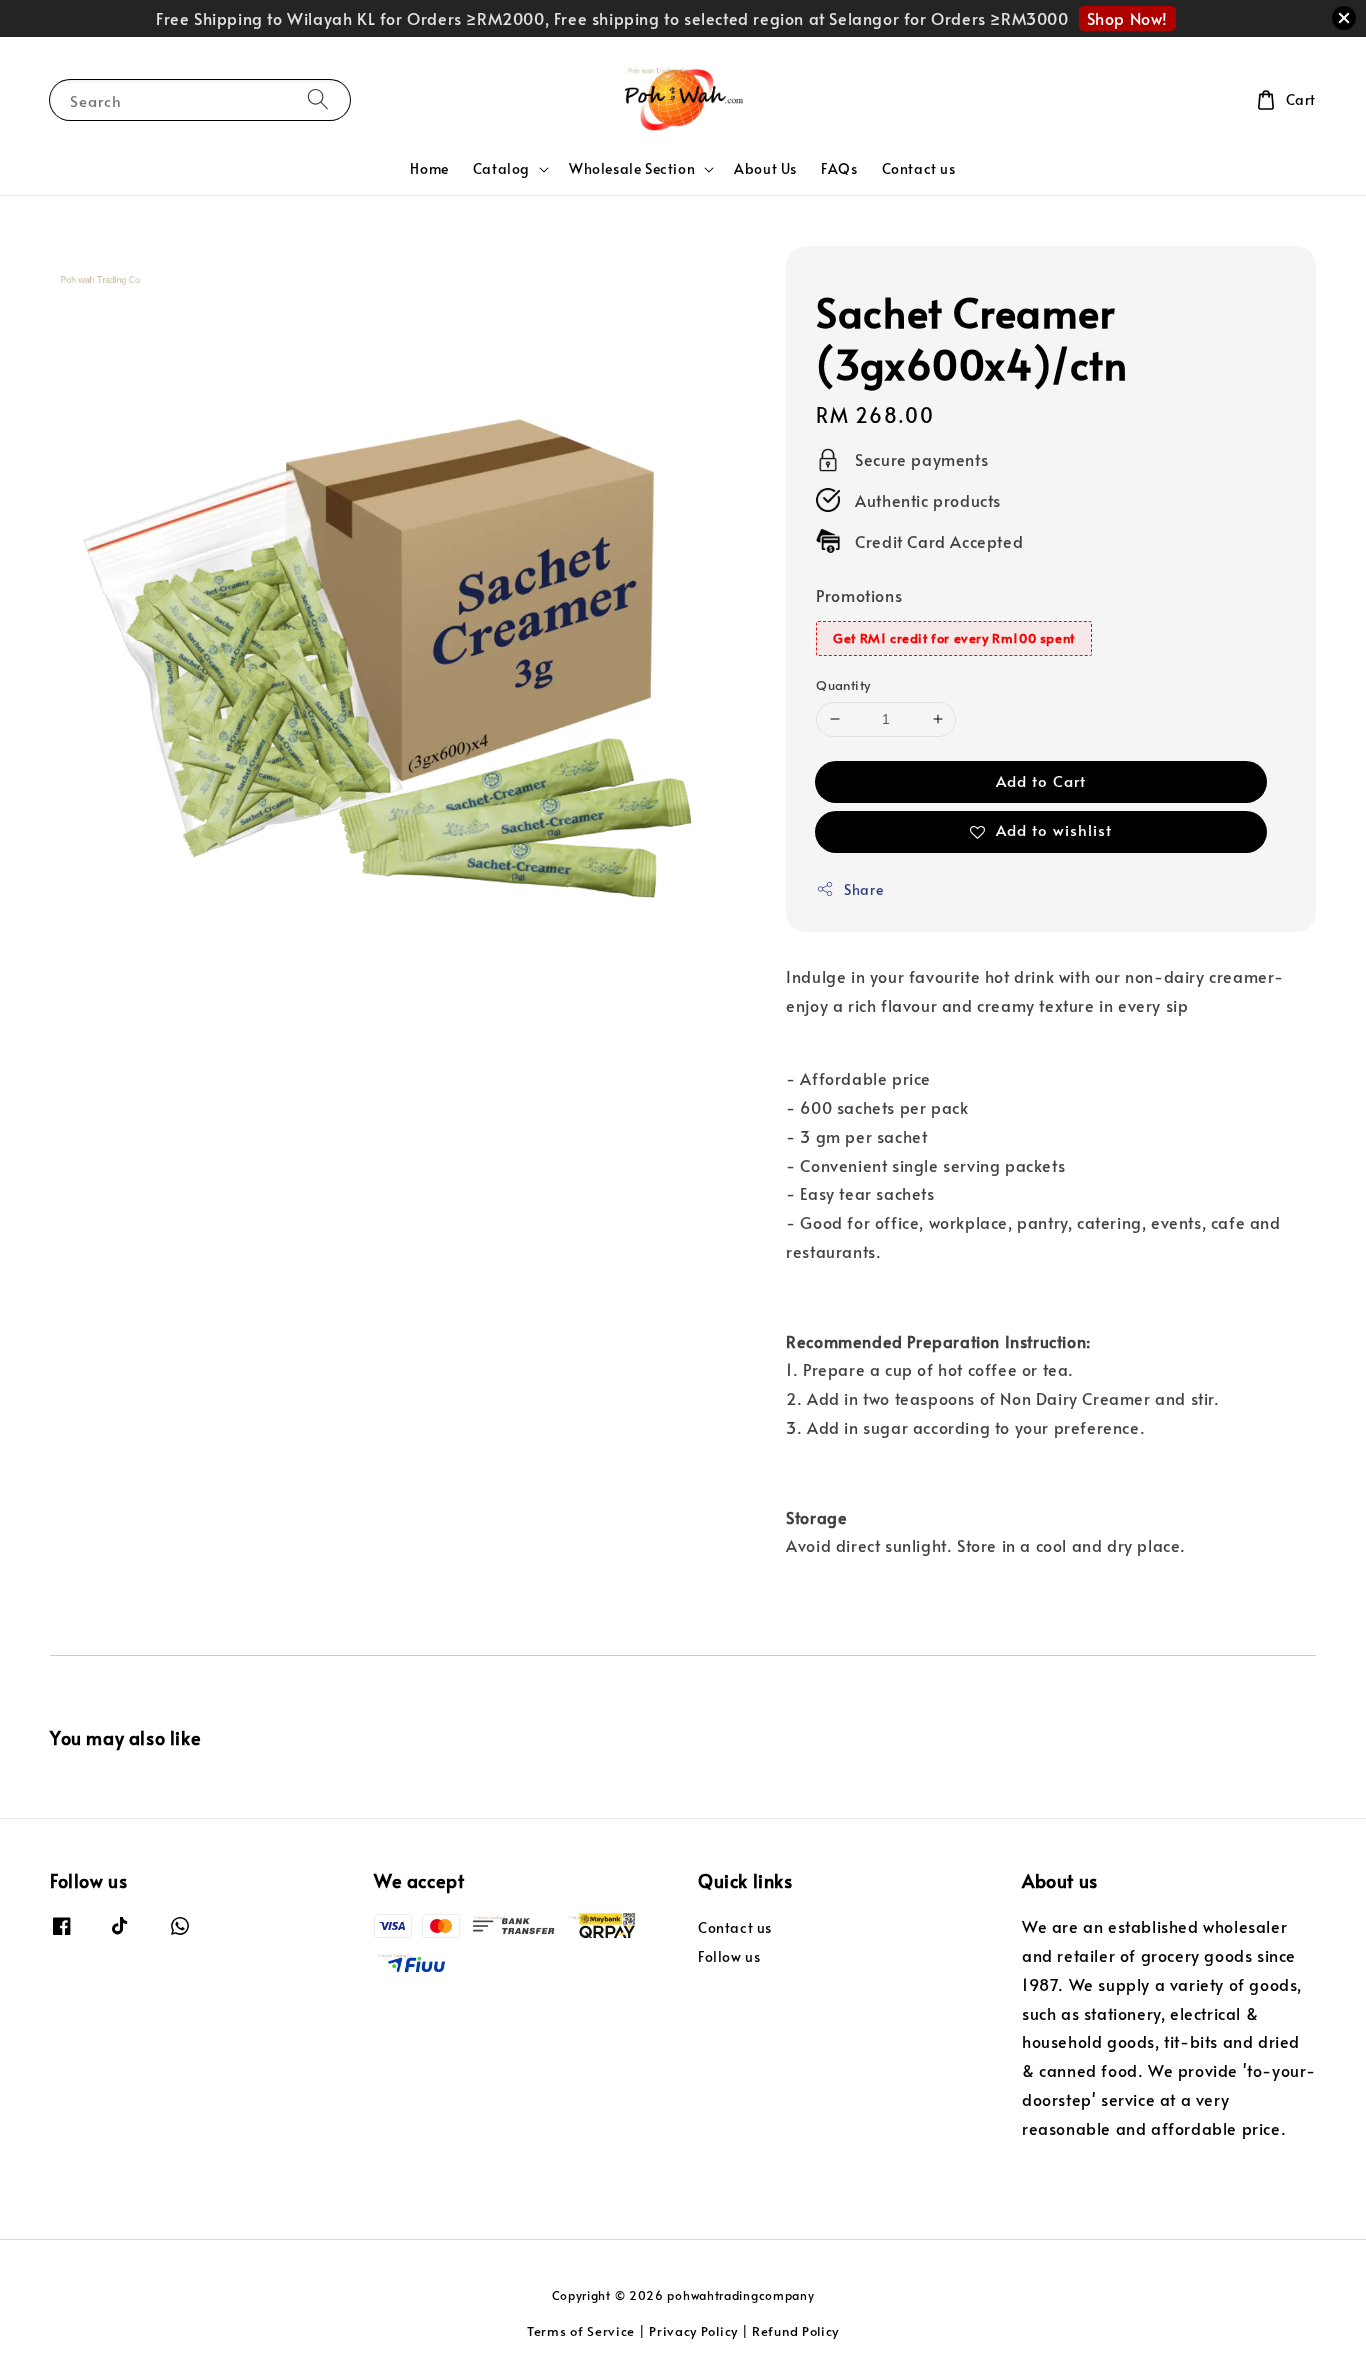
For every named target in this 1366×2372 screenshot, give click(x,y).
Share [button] (863, 889)
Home (429, 168)
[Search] (318, 99)
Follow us (729, 1956)
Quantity (843, 685)
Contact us (919, 168)
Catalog (501, 169)
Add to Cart (1041, 780)
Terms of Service (581, 2331)
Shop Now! (1127, 18)
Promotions (859, 595)
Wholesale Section (632, 169)
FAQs (839, 168)
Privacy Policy (693, 2331)
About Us (765, 168)
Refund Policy (795, 2331)
